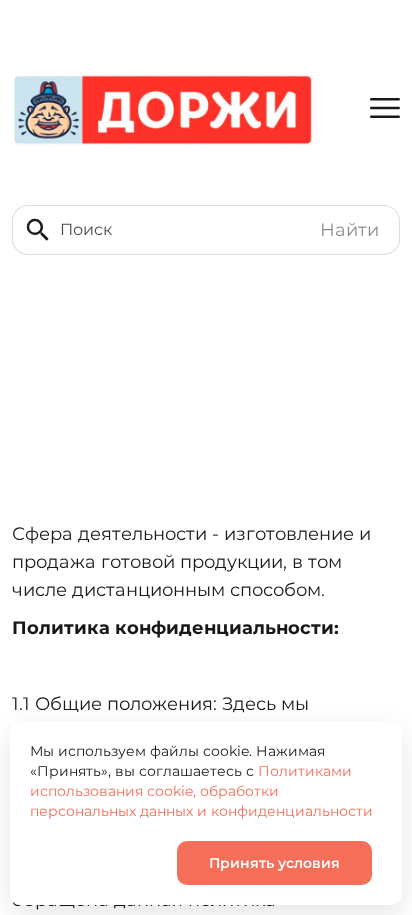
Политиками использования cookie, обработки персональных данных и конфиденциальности (201, 791)
